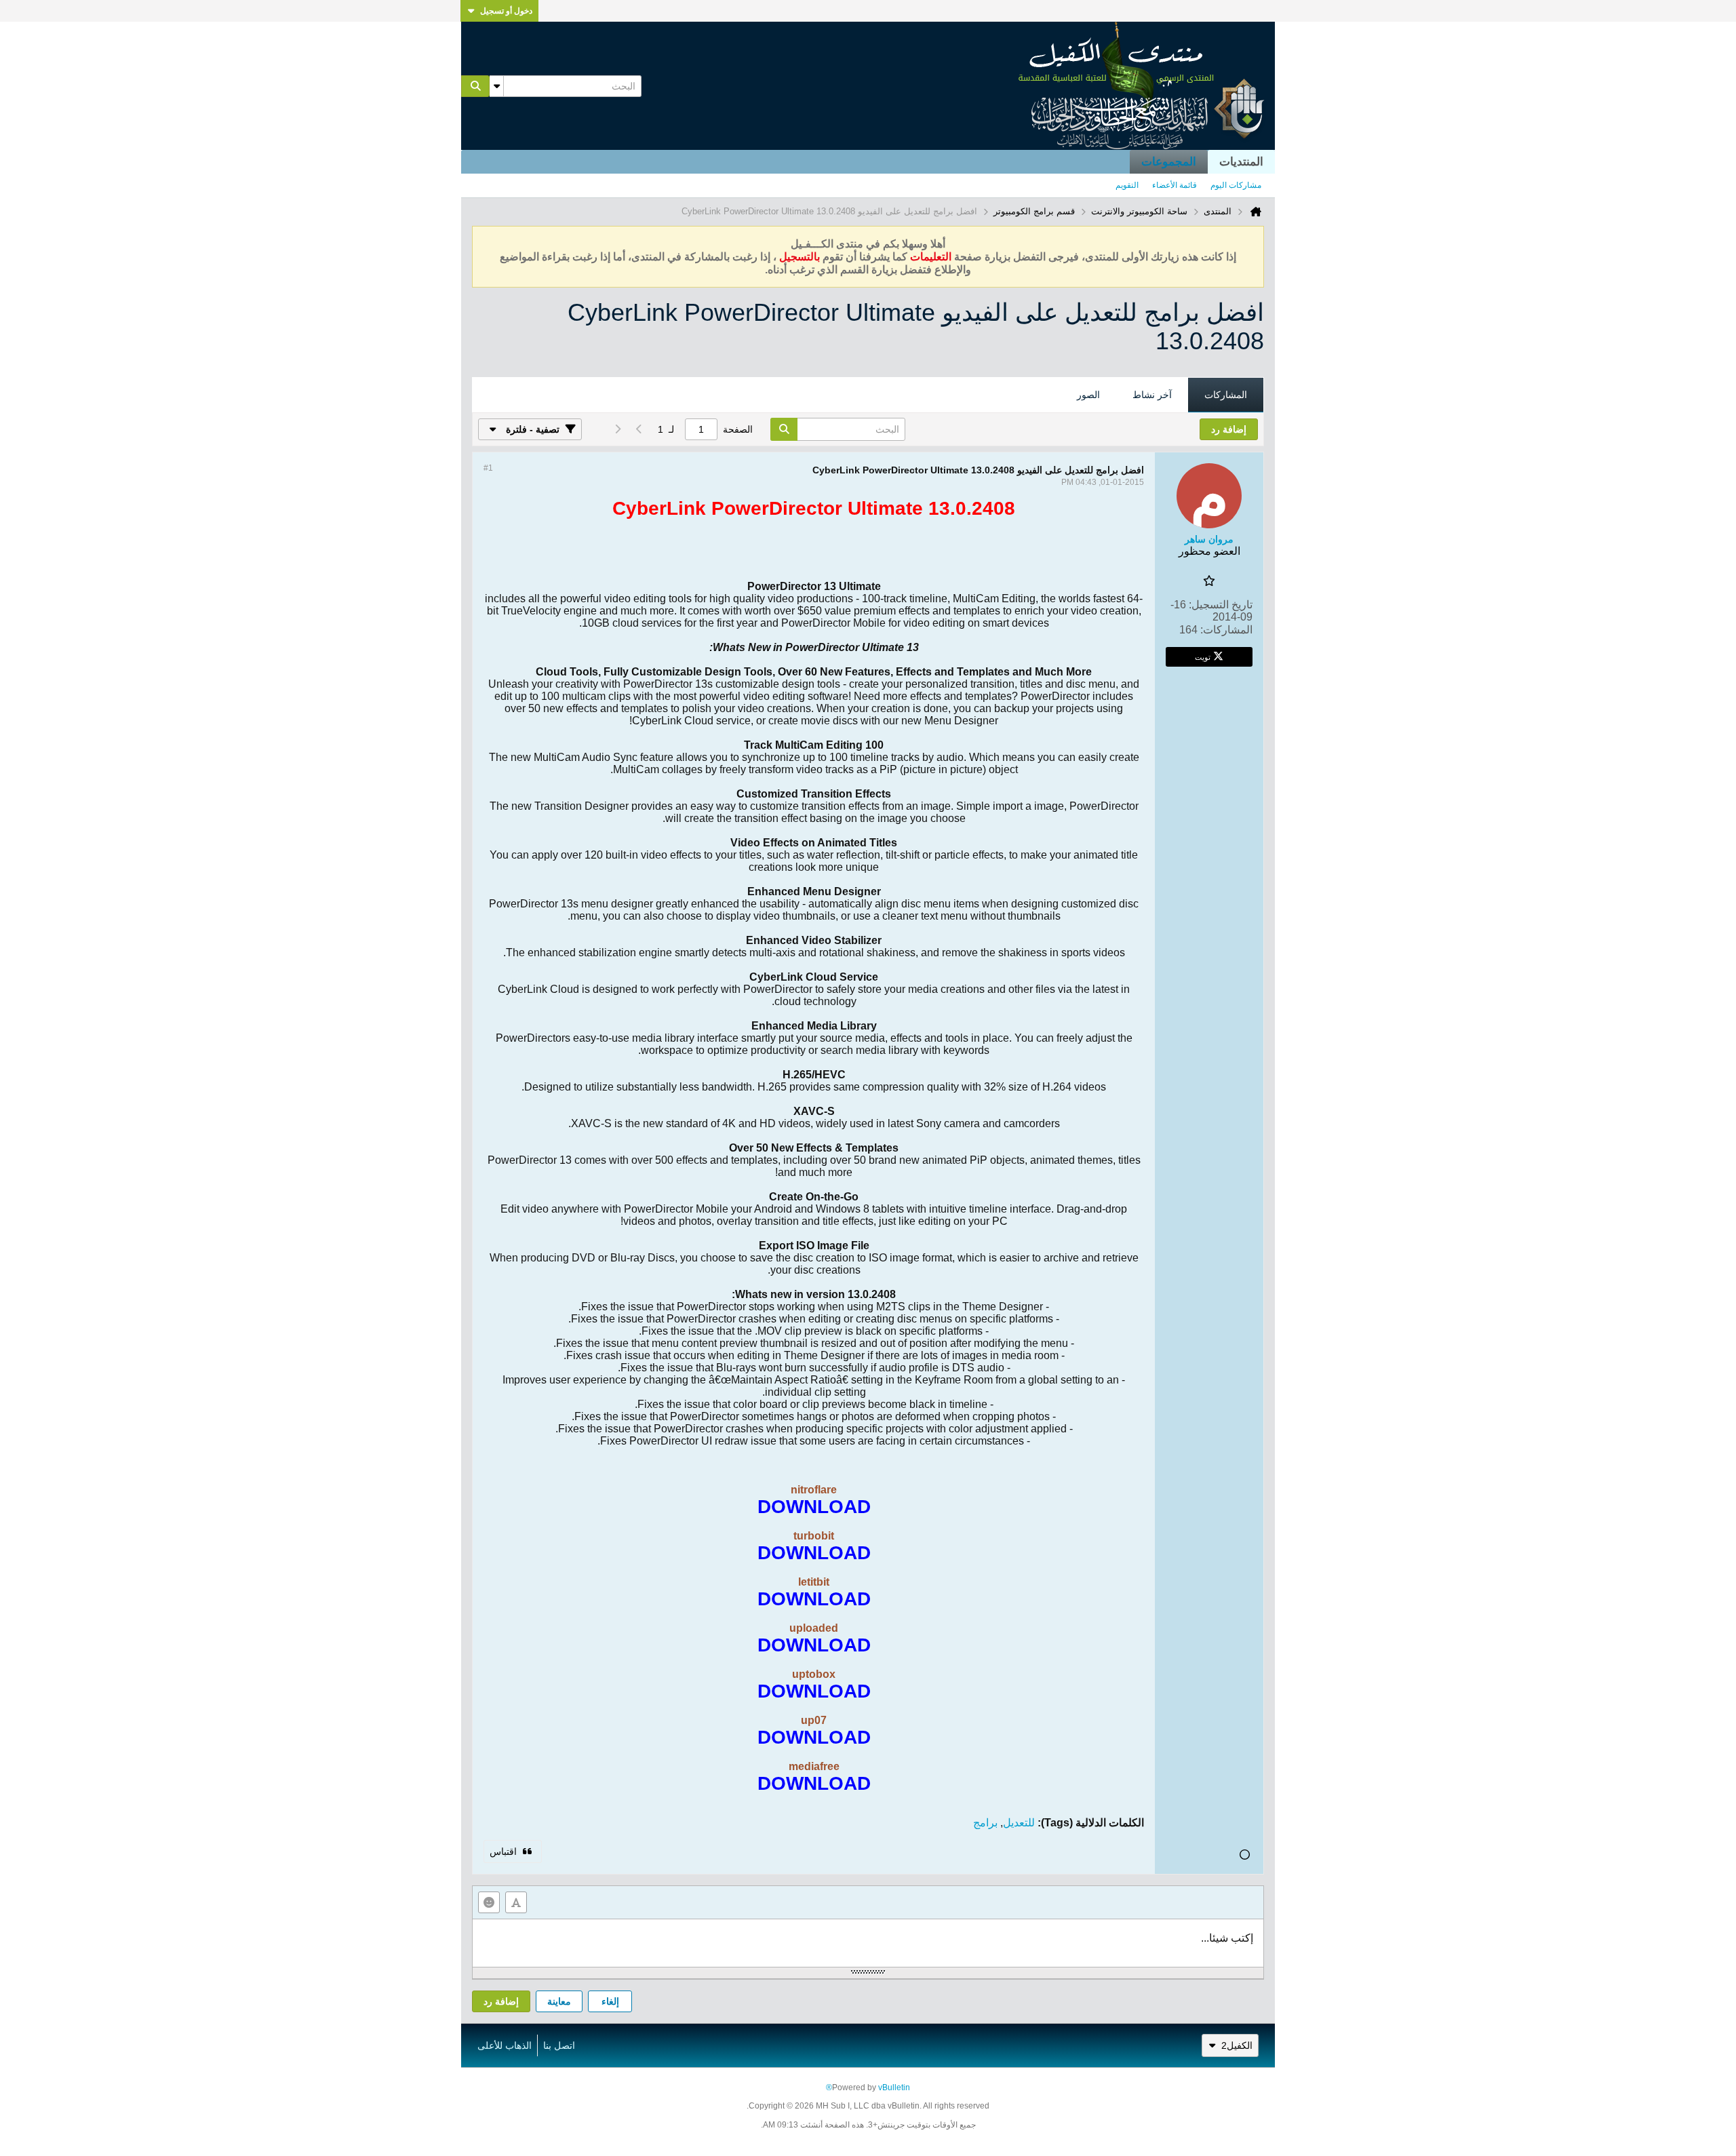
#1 (488, 468)
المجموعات (1169, 162)
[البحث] (475, 86)
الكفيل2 (1237, 2045)
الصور (1088, 395)
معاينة (559, 2001)
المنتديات (1241, 162)
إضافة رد (501, 2001)
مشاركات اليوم (1236, 185)
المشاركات (1226, 395)
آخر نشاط (1152, 395)
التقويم (1127, 185)
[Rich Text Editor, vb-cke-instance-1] (868, 1943)
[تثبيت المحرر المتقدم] (516, 1902)
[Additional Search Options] (496, 86)
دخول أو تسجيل (506, 11)
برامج (985, 1823)
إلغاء (610, 2001)
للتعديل (1019, 1823)
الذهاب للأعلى (505, 2045)
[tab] (1226, 395)
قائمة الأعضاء (1175, 185)
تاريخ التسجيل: (1221, 605)
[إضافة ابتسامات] (489, 1902)
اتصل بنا (559, 2045)
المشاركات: (1226, 630)
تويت (1203, 656)
